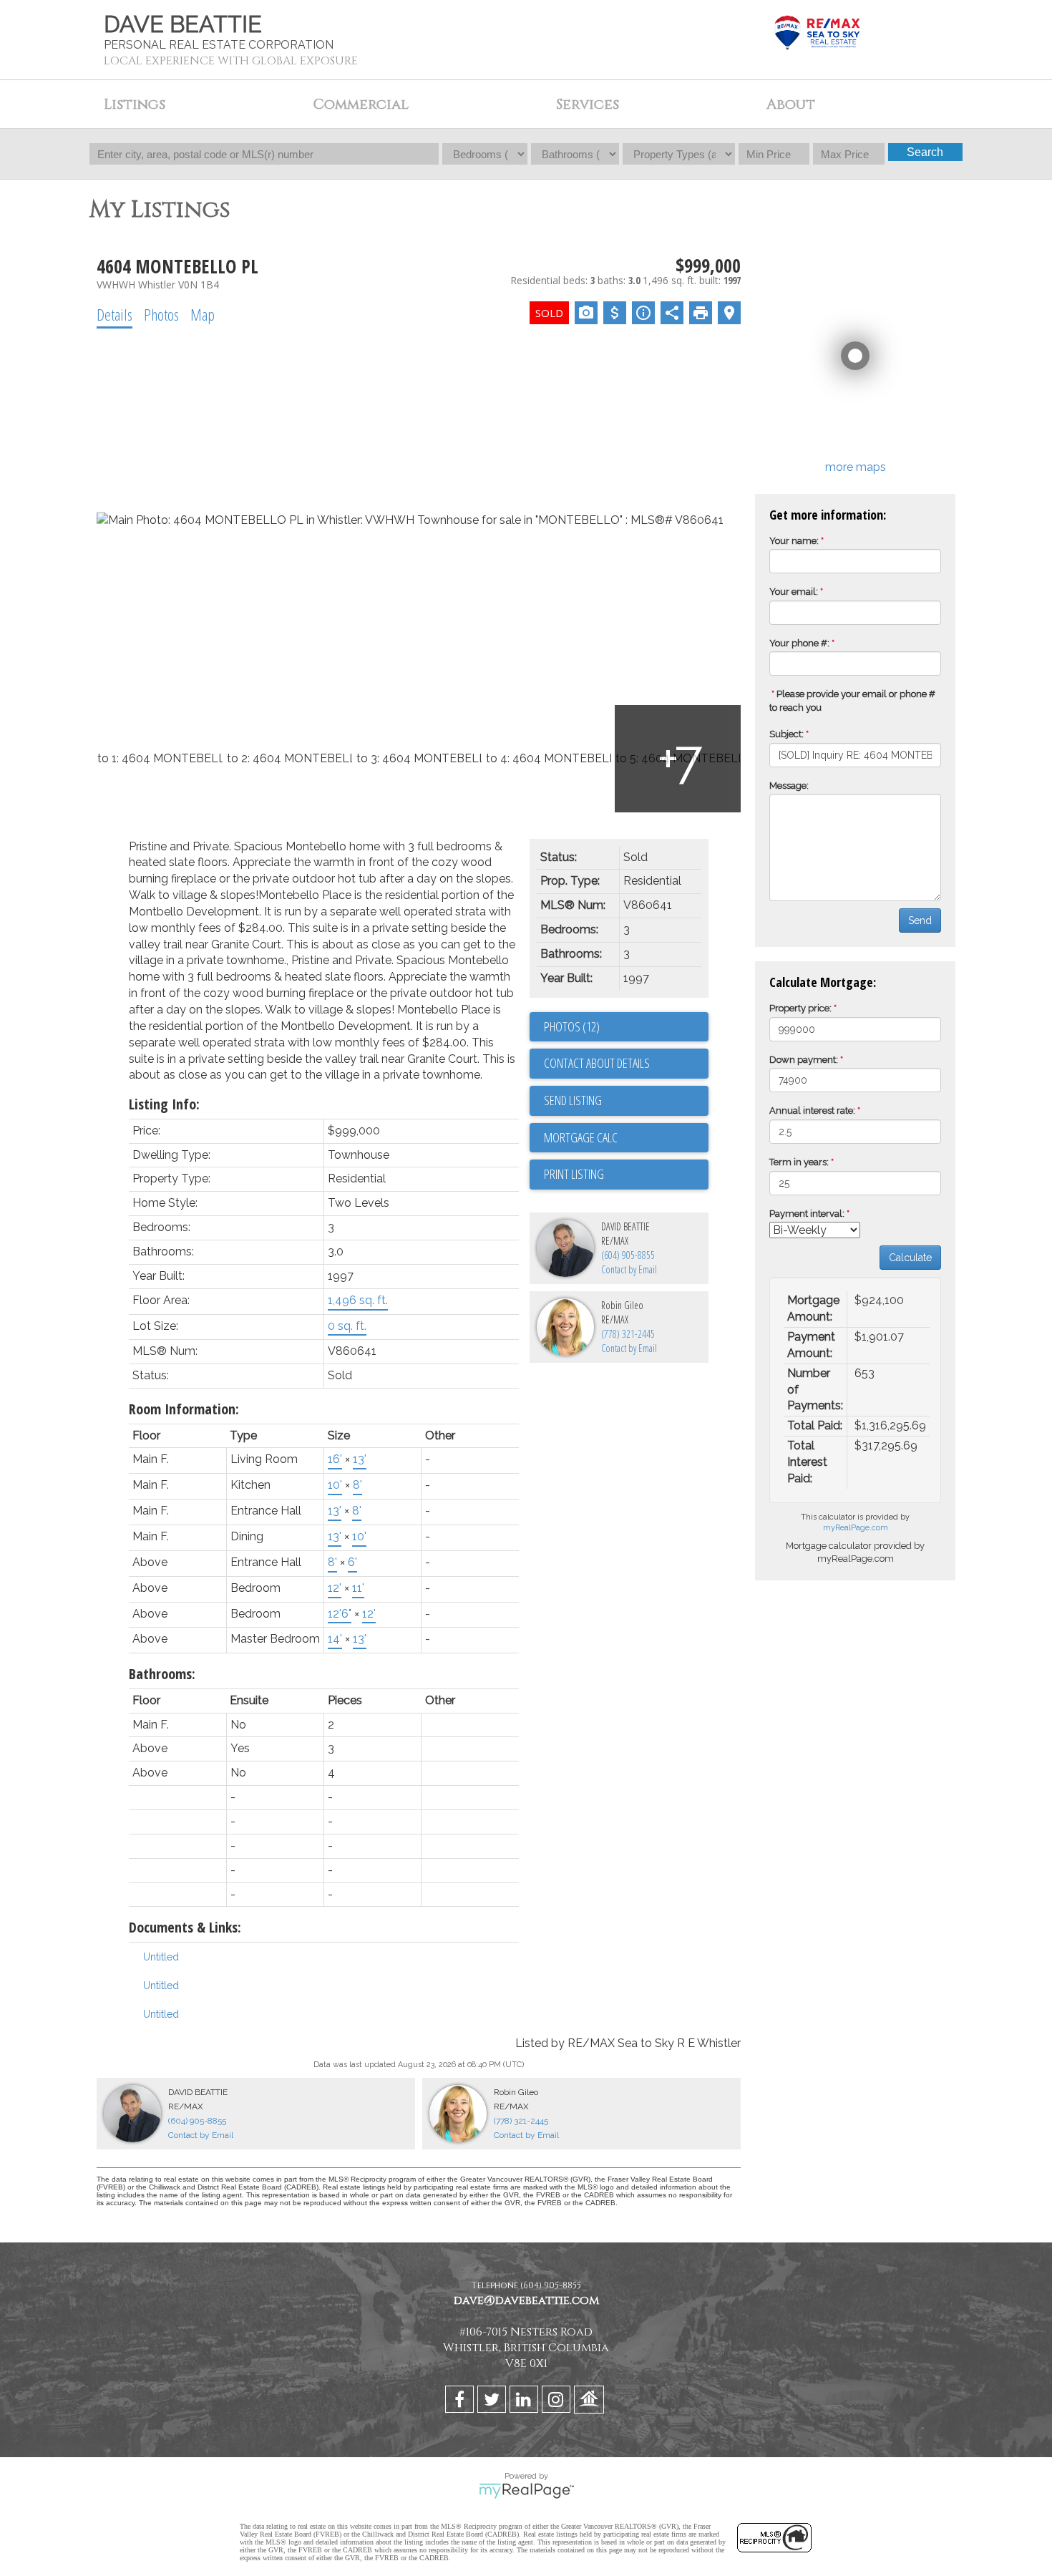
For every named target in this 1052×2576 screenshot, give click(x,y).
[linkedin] (526, 2402)
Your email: (794, 592)
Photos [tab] (161, 314)
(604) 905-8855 (628, 1255)
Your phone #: (799, 643)
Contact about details (597, 1063)
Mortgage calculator (626, 1138)
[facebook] (461, 2402)
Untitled (161, 1957)
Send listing (573, 1100)
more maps (856, 467)
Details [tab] (115, 314)
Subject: (786, 734)
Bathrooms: (162, 1674)
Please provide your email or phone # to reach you (852, 701)
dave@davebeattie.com (526, 2300)
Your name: (794, 541)
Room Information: (184, 1409)
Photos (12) (572, 1026)
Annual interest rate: (812, 1110)
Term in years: (799, 1162)
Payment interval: (807, 1214)
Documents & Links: (185, 1927)
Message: (789, 786)
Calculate (910, 1258)
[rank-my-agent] (591, 2402)
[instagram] (558, 2402)
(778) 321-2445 (628, 1334)
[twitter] (493, 2402)
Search (925, 152)
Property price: (800, 1008)
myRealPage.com (856, 1528)
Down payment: (804, 1060)
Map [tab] (203, 314)
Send (920, 920)
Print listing (574, 1174)
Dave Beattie (183, 24)
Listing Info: (164, 1104)
